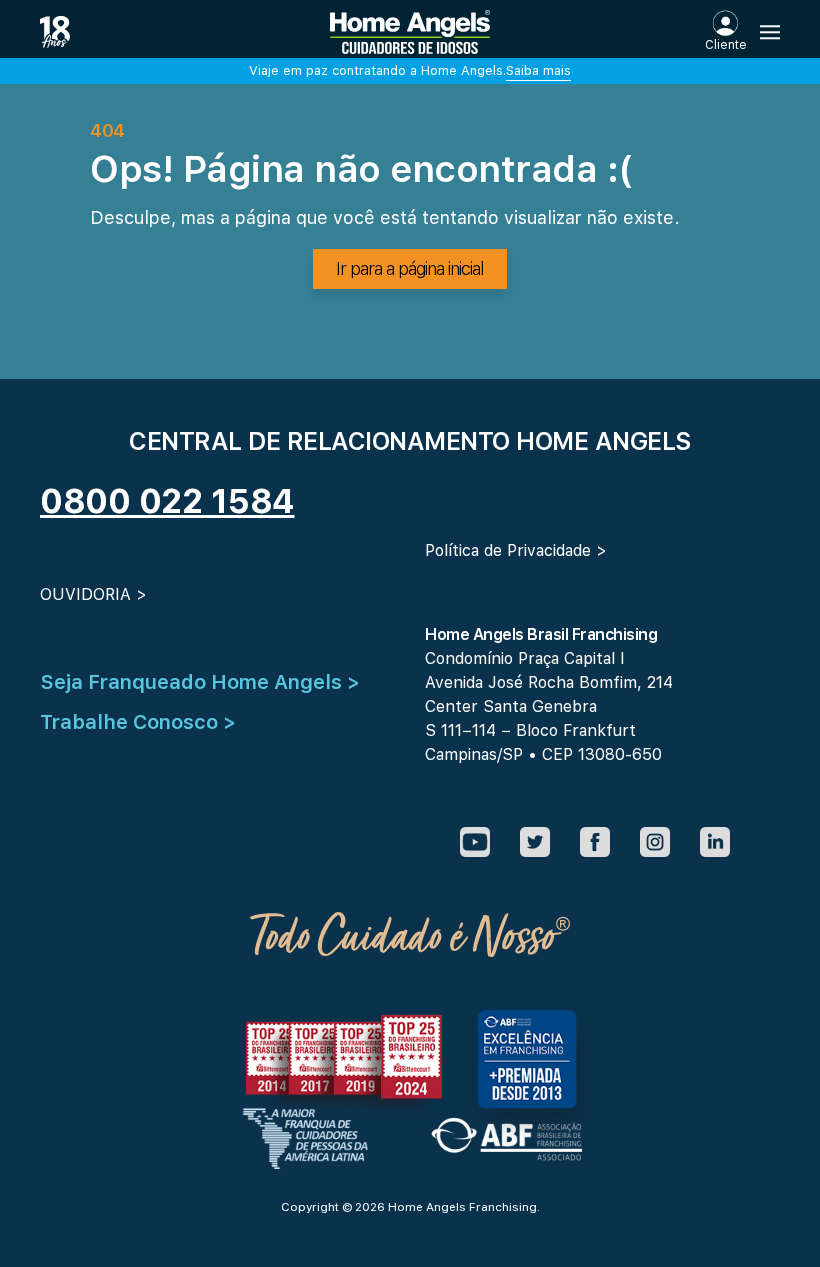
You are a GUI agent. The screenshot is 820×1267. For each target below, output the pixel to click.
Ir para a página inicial (410, 268)
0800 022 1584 (167, 501)
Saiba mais (538, 70)
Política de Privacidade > (516, 550)
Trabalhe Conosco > (138, 722)
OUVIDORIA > (93, 594)
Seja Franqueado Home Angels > (200, 682)
